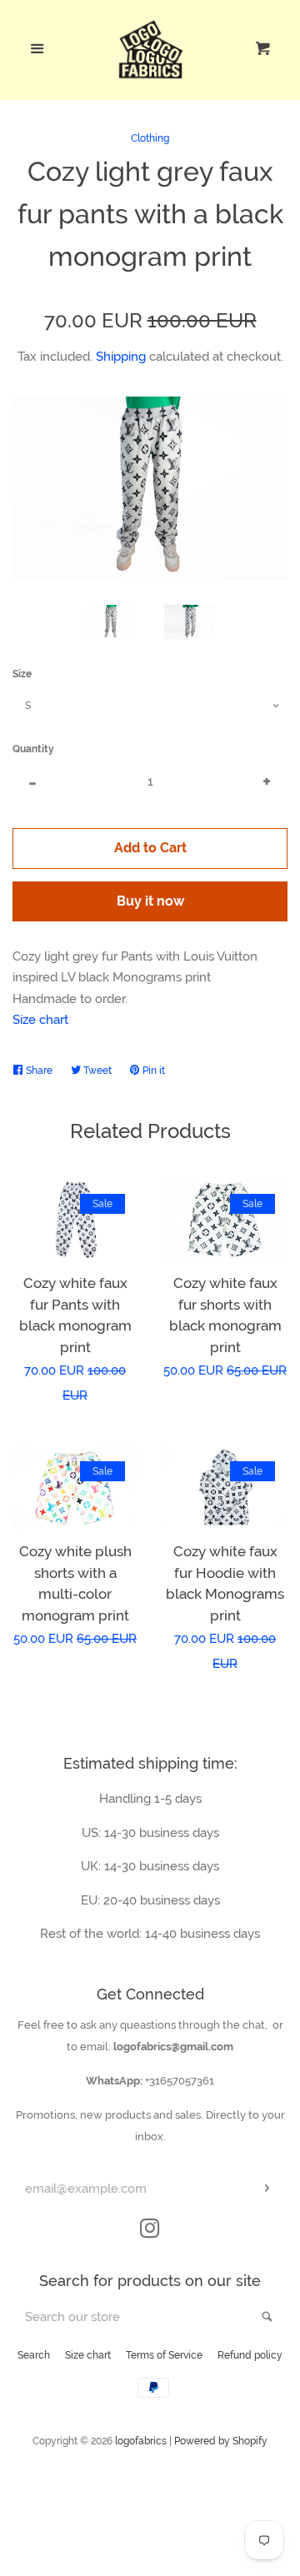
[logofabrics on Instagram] (150, 2232)
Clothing (150, 138)
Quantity (33, 749)
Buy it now (150, 901)
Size (22, 674)
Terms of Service (164, 2355)
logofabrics (141, 2441)
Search (34, 2355)
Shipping (121, 357)
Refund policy (250, 2355)
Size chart (40, 1020)
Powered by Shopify (221, 2441)
